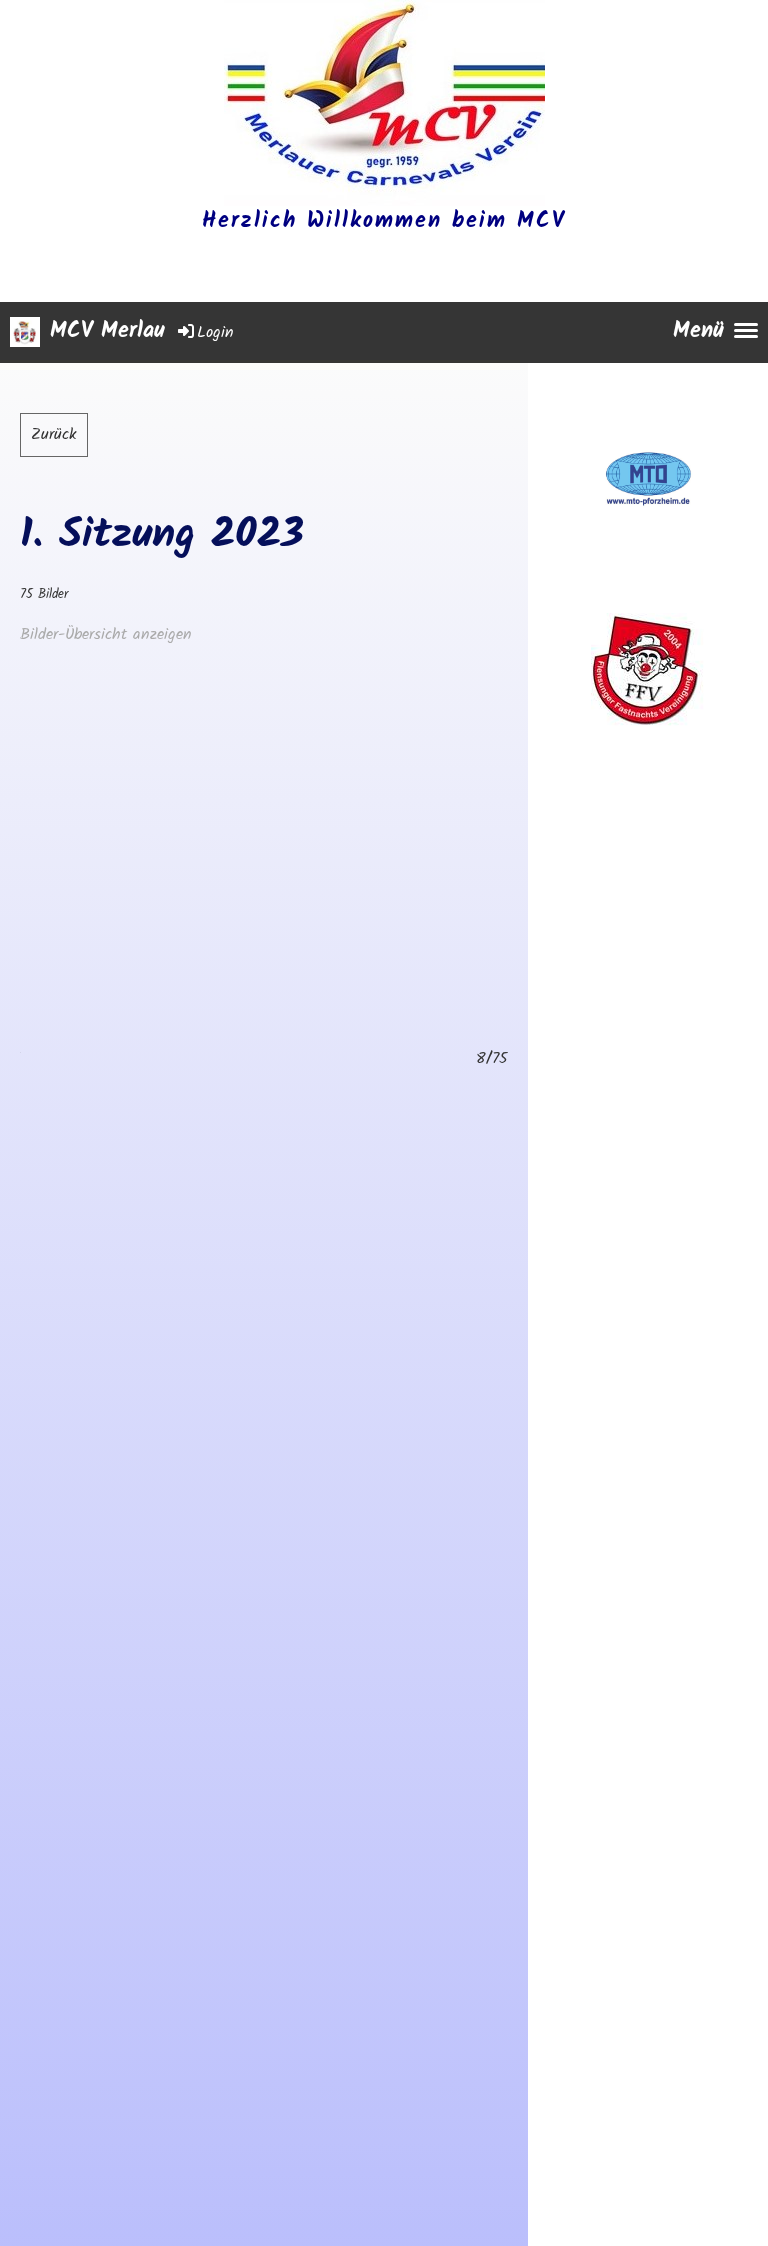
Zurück (54, 434)
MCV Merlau (107, 332)
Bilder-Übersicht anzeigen (106, 634)
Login (215, 332)
